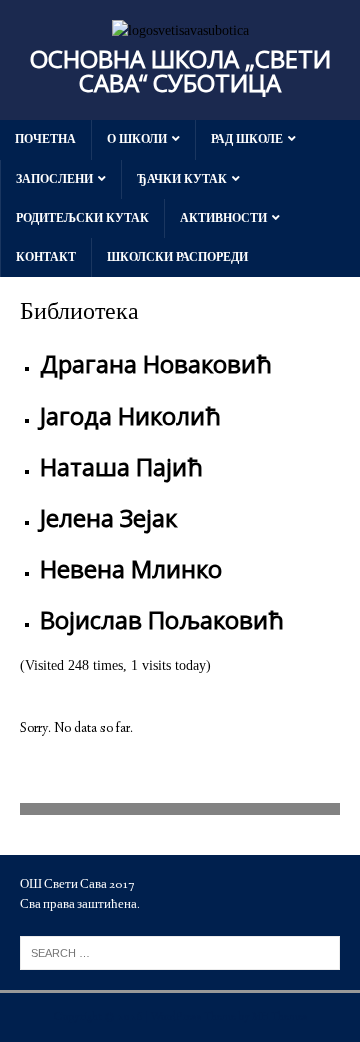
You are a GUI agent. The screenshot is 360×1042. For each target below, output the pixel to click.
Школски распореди (177, 257)
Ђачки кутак (182, 179)
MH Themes (280, 1017)
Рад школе (247, 139)
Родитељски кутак (82, 218)
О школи (137, 139)
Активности (223, 218)
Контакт (46, 257)
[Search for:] (180, 951)
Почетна (45, 139)
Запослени (54, 179)
